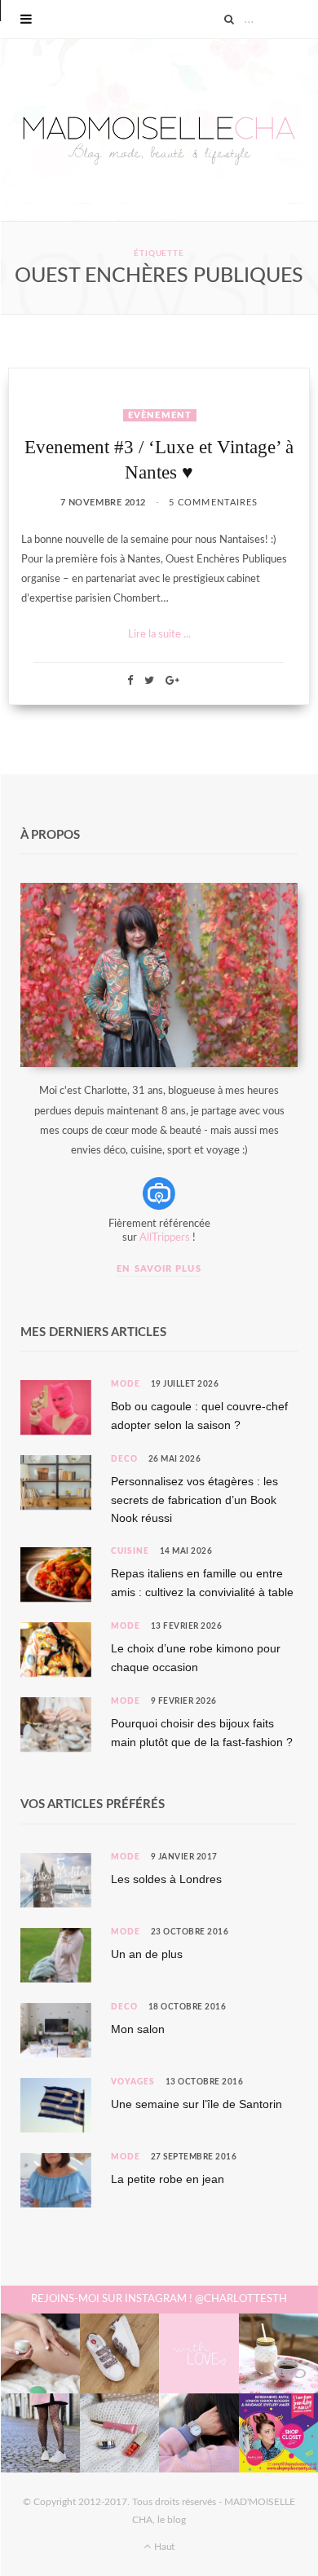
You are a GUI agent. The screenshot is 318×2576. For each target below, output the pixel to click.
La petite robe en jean (168, 2179)
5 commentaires (213, 503)
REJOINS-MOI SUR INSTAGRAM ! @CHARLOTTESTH (159, 2299)
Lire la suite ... (159, 635)
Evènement (160, 415)
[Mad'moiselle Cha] (159, 130)
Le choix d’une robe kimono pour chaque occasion (196, 1657)
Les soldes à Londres (166, 1879)
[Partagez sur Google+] (172, 680)
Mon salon (138, 2029)
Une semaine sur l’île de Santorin (197, 2104)
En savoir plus (159, 1269)
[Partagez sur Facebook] (130, 680)
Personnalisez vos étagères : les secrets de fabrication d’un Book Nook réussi (194, 1500)
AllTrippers (165, 1238)
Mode (126, 1384)
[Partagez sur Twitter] (149, 680)
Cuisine (130, 1551)
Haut (164, 2547)
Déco (124, 1459)
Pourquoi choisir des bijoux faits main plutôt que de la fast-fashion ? (202, 1732)
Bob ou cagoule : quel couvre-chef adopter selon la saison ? (199, 1415)
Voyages (133, 2082)
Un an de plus (147, 1954)
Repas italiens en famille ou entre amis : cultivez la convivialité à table (202, 1582)
